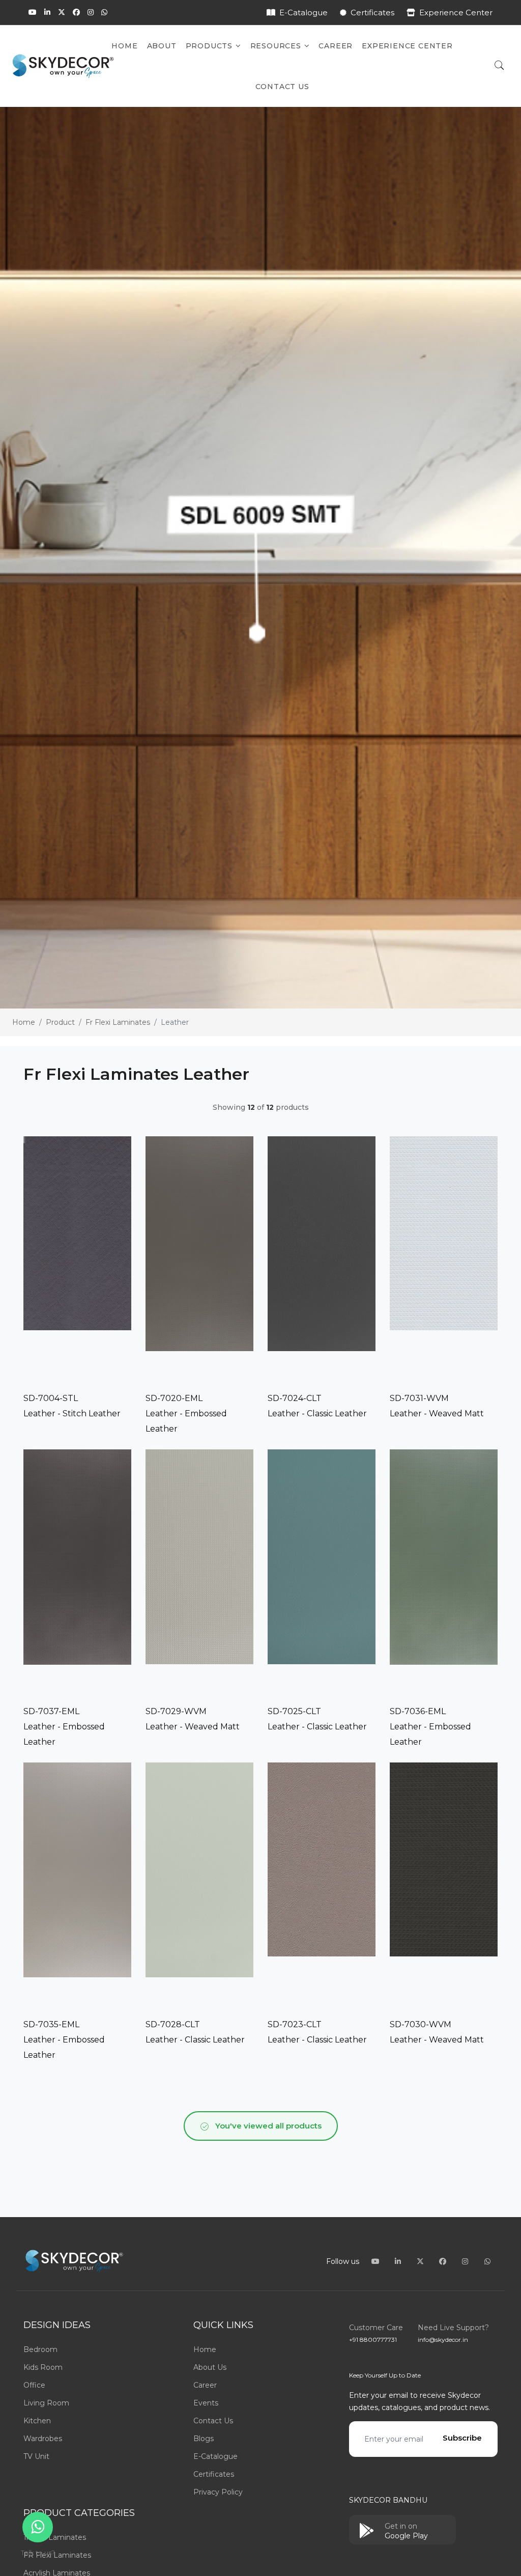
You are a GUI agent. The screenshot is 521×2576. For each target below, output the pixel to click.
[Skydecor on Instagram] (91, 12)
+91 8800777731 (373, 2340)
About (162, 46)
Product (60, 1022)
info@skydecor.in (443, 2340)
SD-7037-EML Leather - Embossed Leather (64, 1727)
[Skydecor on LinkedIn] (47, 12)
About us (210, 2367)
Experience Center (456, 12)
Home (124, 46)
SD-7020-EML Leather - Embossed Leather (186, 1413)
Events (206, 2403)
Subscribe (462, 2438)
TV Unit (36, 2456)
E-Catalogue (303, 12)
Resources (277, 46)
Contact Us (282, 87)
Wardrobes (43, 2439)
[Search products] (499, 66)
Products (210, 46)
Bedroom (40, 2349)
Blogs (204, 2439)
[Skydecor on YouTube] (33, 12)
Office (34, 2385)
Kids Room (43, 2367)
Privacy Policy (218, 2492)
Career (336, 46)
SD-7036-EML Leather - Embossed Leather (430, 1727)
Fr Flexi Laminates (118, 1022)
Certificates (372, 12)
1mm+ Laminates (55, 2537)
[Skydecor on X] (62, 12)
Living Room (46, 2403)
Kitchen (37, 2421)
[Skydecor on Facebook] (76, 12)
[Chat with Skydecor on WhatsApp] (104, 12)
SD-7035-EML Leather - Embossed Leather (64, 2040)
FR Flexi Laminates (57, 2555)
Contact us (213, 2421)
